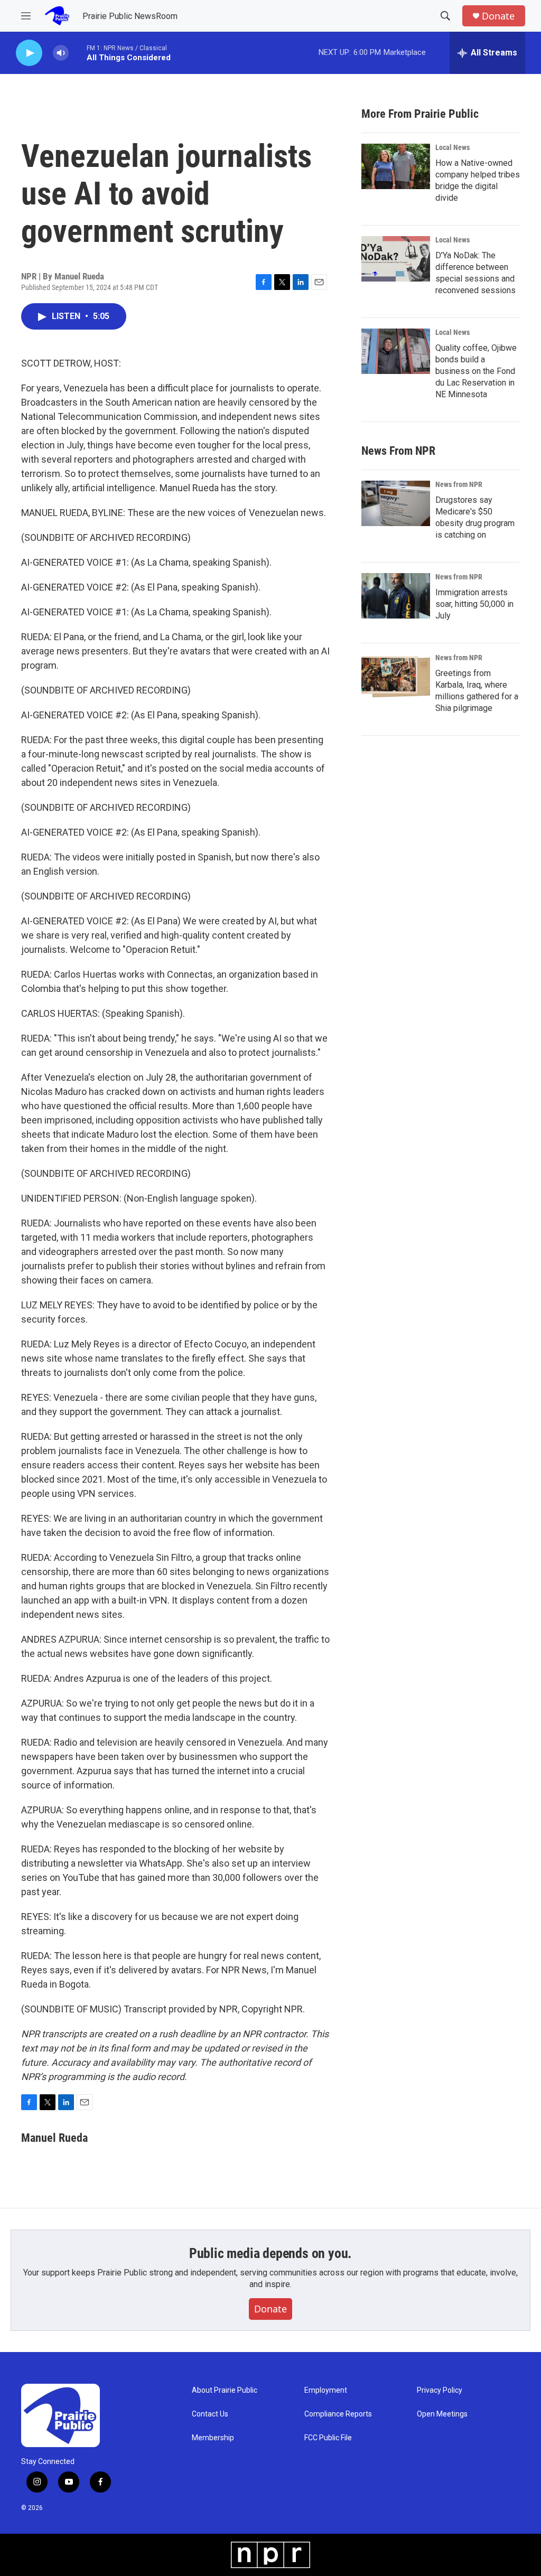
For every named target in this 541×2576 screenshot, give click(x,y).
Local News (453, 147)
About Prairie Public (225, 2390)
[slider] (78, 53)
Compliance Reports (338, 2414)
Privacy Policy (440, 2390)
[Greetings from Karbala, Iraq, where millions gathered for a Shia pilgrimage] (396, 677)
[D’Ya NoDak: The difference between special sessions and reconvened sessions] (396, 259)
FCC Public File (328, 2438)
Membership (213, 2438)
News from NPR (459, 484)
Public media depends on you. (270, 2253)
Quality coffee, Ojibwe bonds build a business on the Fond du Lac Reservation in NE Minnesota (476, 371)
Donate (498, 16)
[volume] (61, 53)
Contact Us (210, 2414)
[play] (29, 53)
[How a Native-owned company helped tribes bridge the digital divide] (396, 166)
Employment (326, 2390)
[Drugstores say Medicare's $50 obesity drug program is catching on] (396, 503)
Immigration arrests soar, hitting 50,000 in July (474, 604)
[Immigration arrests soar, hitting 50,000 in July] (396, 596)
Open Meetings (442, 2414)
